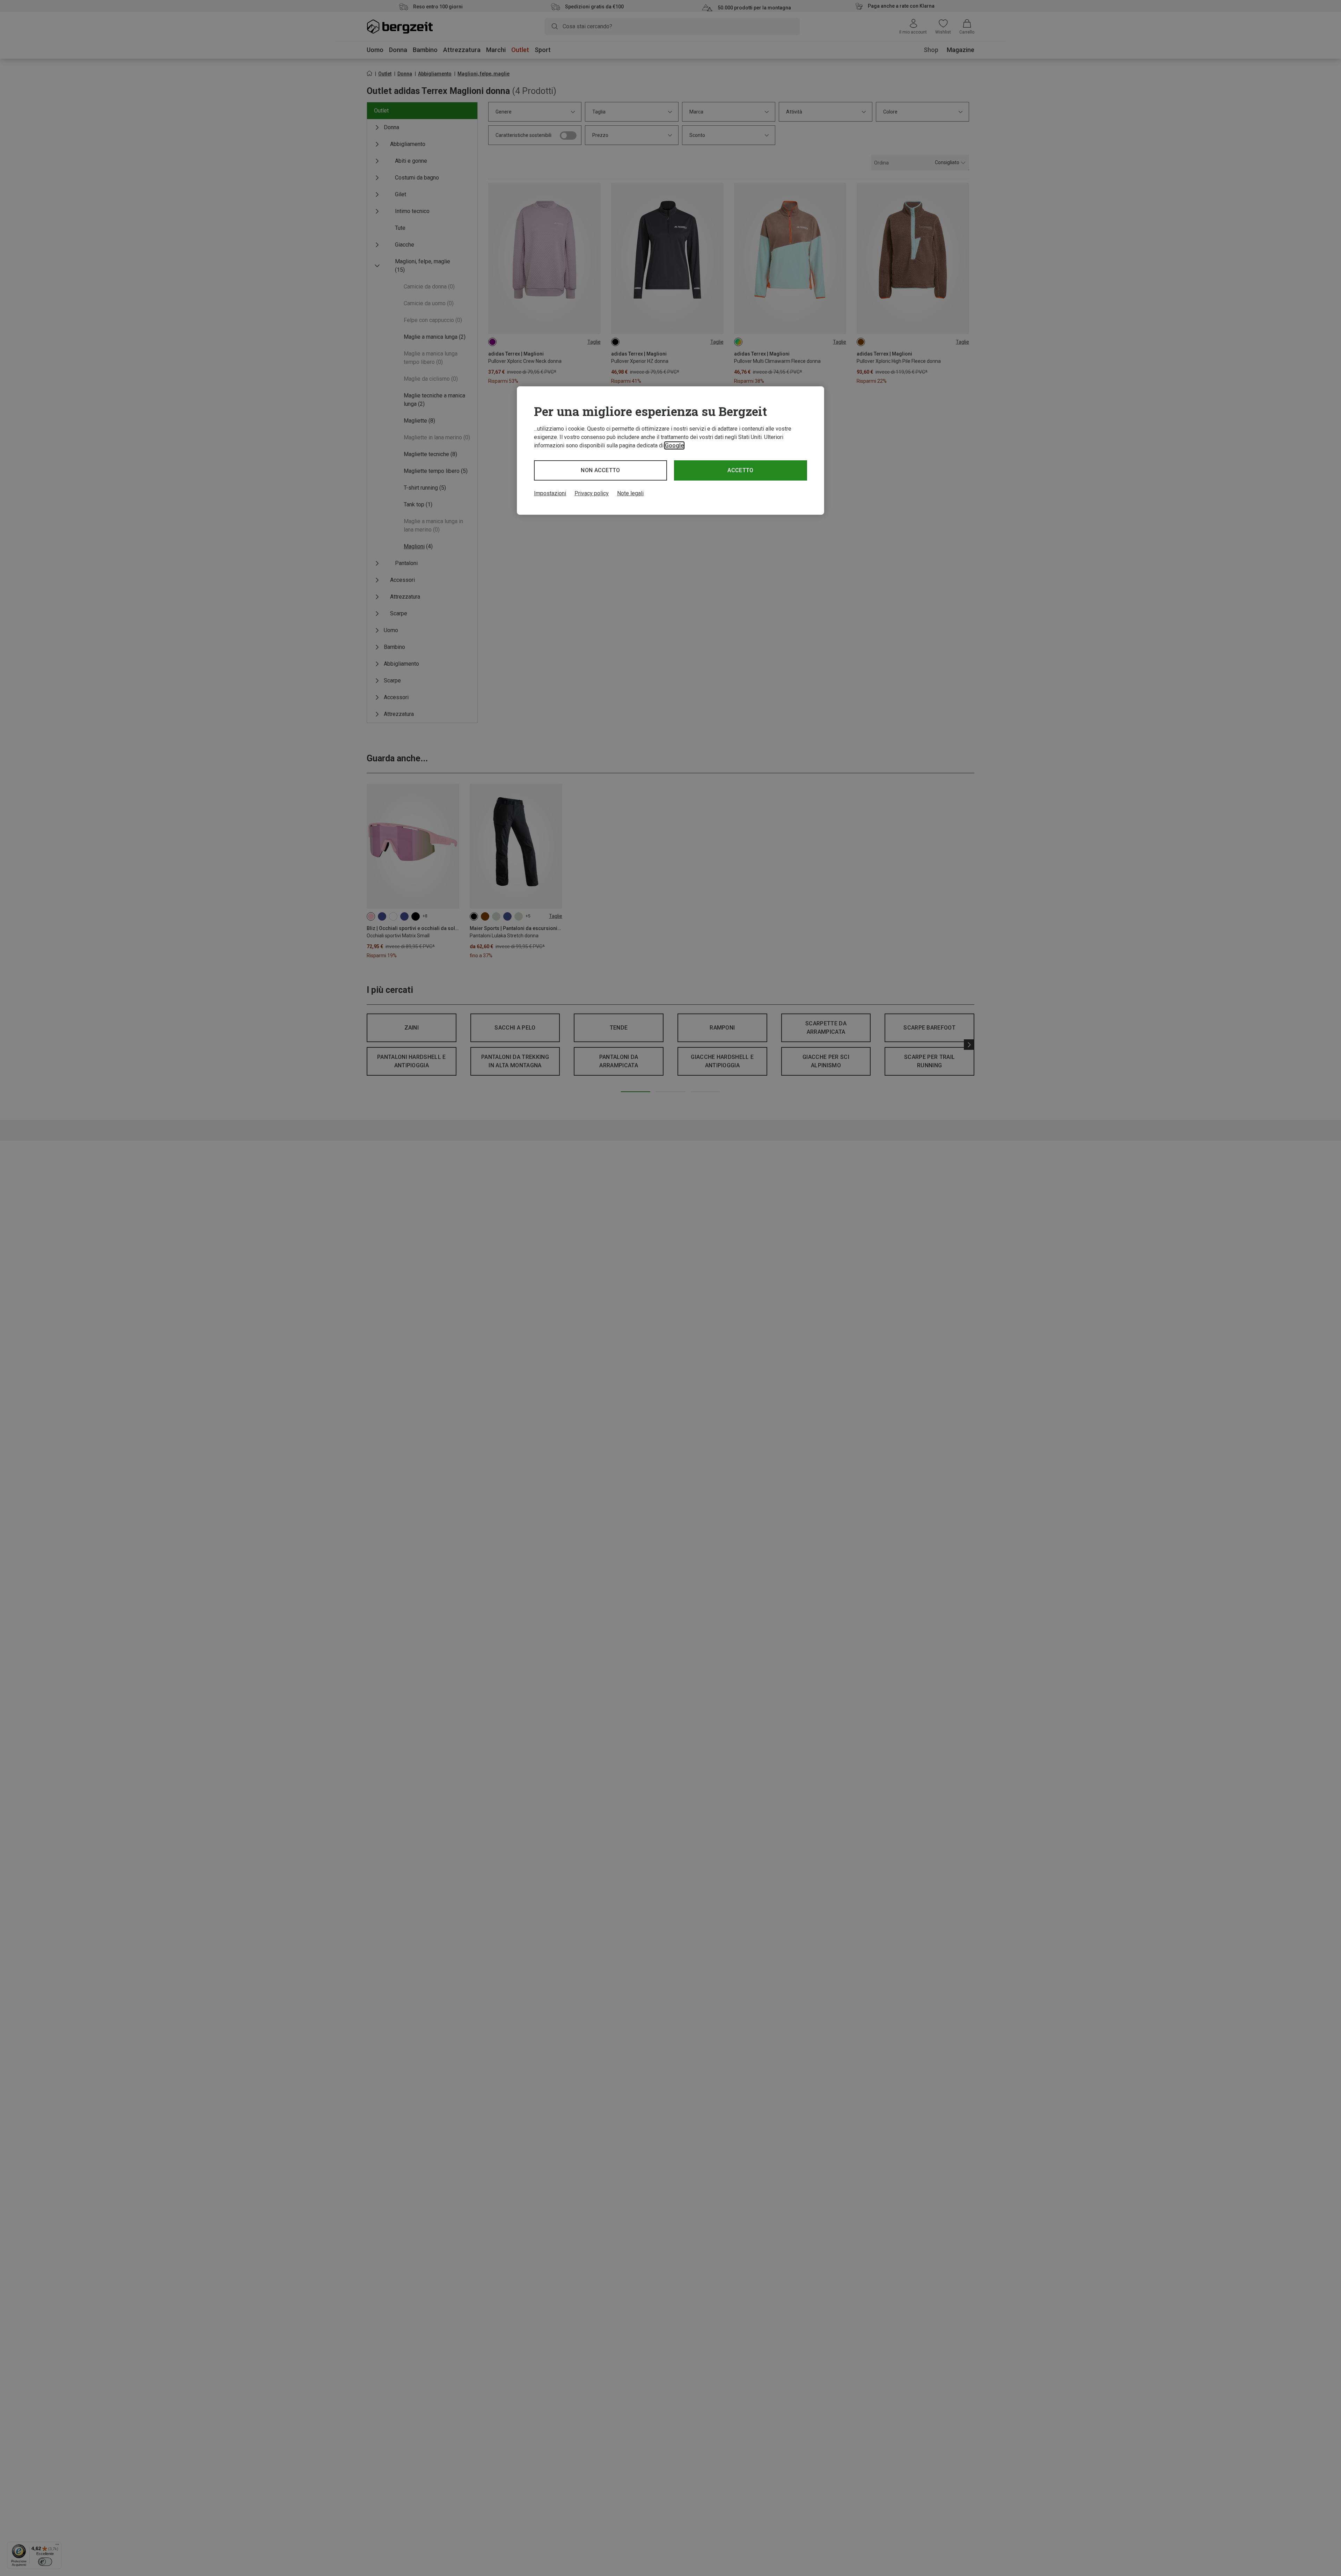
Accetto (740, 470)
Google (674, 445)
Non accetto (600, 470)
